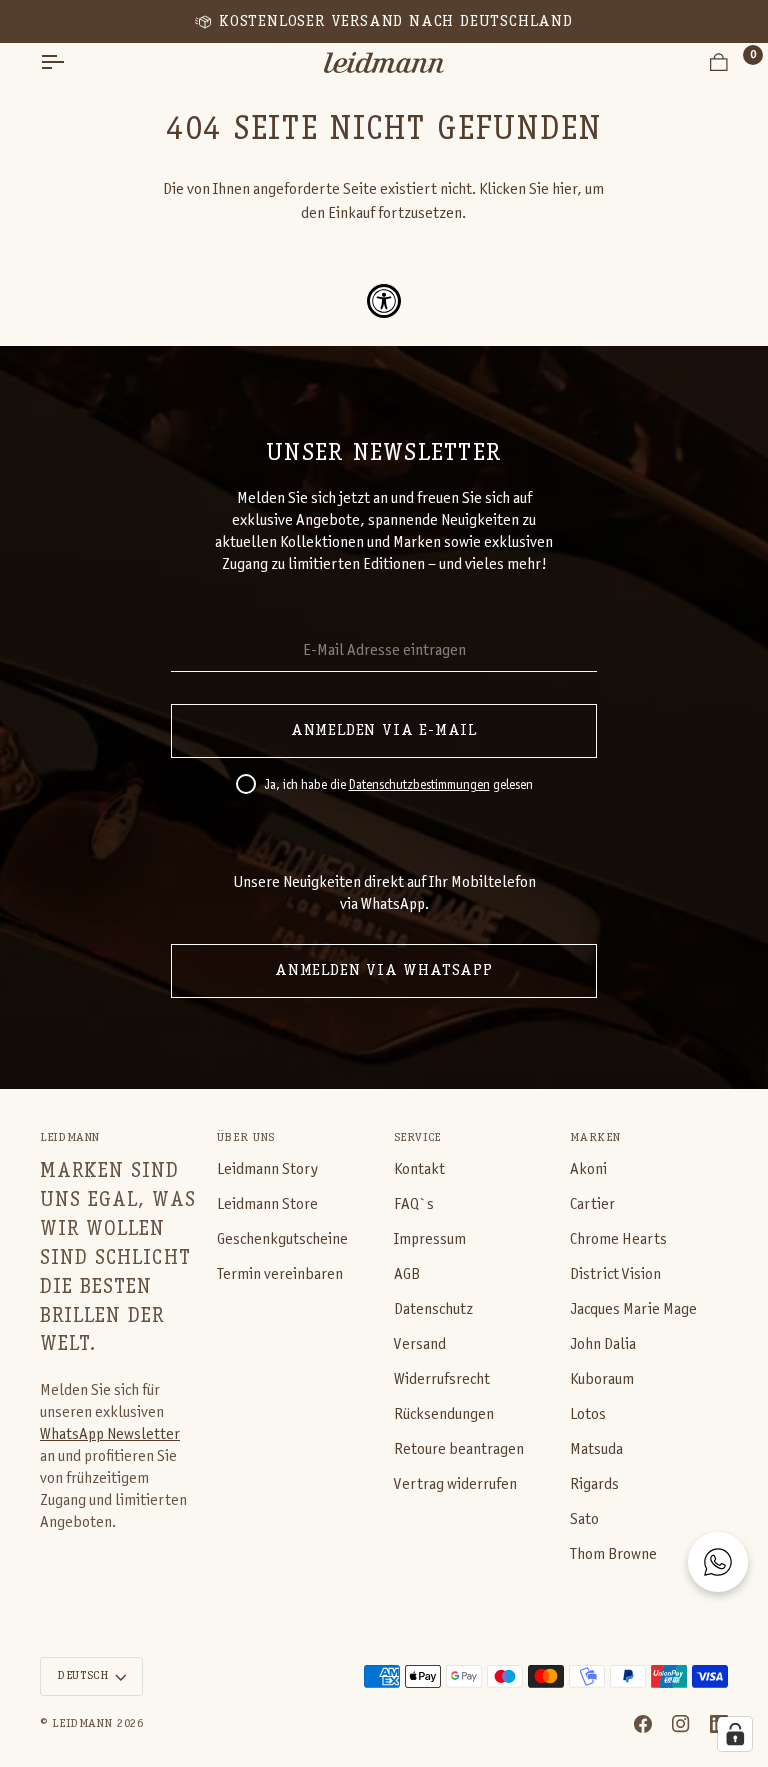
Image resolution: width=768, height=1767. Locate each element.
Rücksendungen (444, 1414)
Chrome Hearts (618, 1239)
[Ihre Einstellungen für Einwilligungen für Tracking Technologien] (735, 1734)
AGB (407, 1274)
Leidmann (82, 1724)
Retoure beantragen (459, 1449)
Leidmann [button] (70, 1138)
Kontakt (419, 1169)
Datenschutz (433, 1309)
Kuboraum (602, 1379)
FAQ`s (414, 1204)
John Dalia (603, 1344)
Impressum (430, 1239)
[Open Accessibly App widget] (384, 301)
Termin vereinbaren (280, 1274)
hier (564, 189)
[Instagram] (681, 1724)
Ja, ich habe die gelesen (398, 786)
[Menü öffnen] (70, 62)
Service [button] (417, 1138)
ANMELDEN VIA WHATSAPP (384, 971)
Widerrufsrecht (442, 1379)
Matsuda (596, 1449)
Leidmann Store (267, 1204)
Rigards (594, 1484)
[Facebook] (643, 1724)
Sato (584, 1519)
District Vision (615, 1274)
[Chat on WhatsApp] (718, 1562)
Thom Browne (613, 1554)
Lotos (588, 1414)
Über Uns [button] (246, 1138)
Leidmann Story (267, 1169)
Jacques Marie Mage (633, 1309)
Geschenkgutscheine (282, 1239)
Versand (420, 1344)
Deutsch (82, 1676)
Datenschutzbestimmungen (419, 786)
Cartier (592, 1204)
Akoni (588, 1169)
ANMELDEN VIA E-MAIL (384, 731)
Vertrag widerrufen (455, 1484)
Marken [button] (595, 1138)
